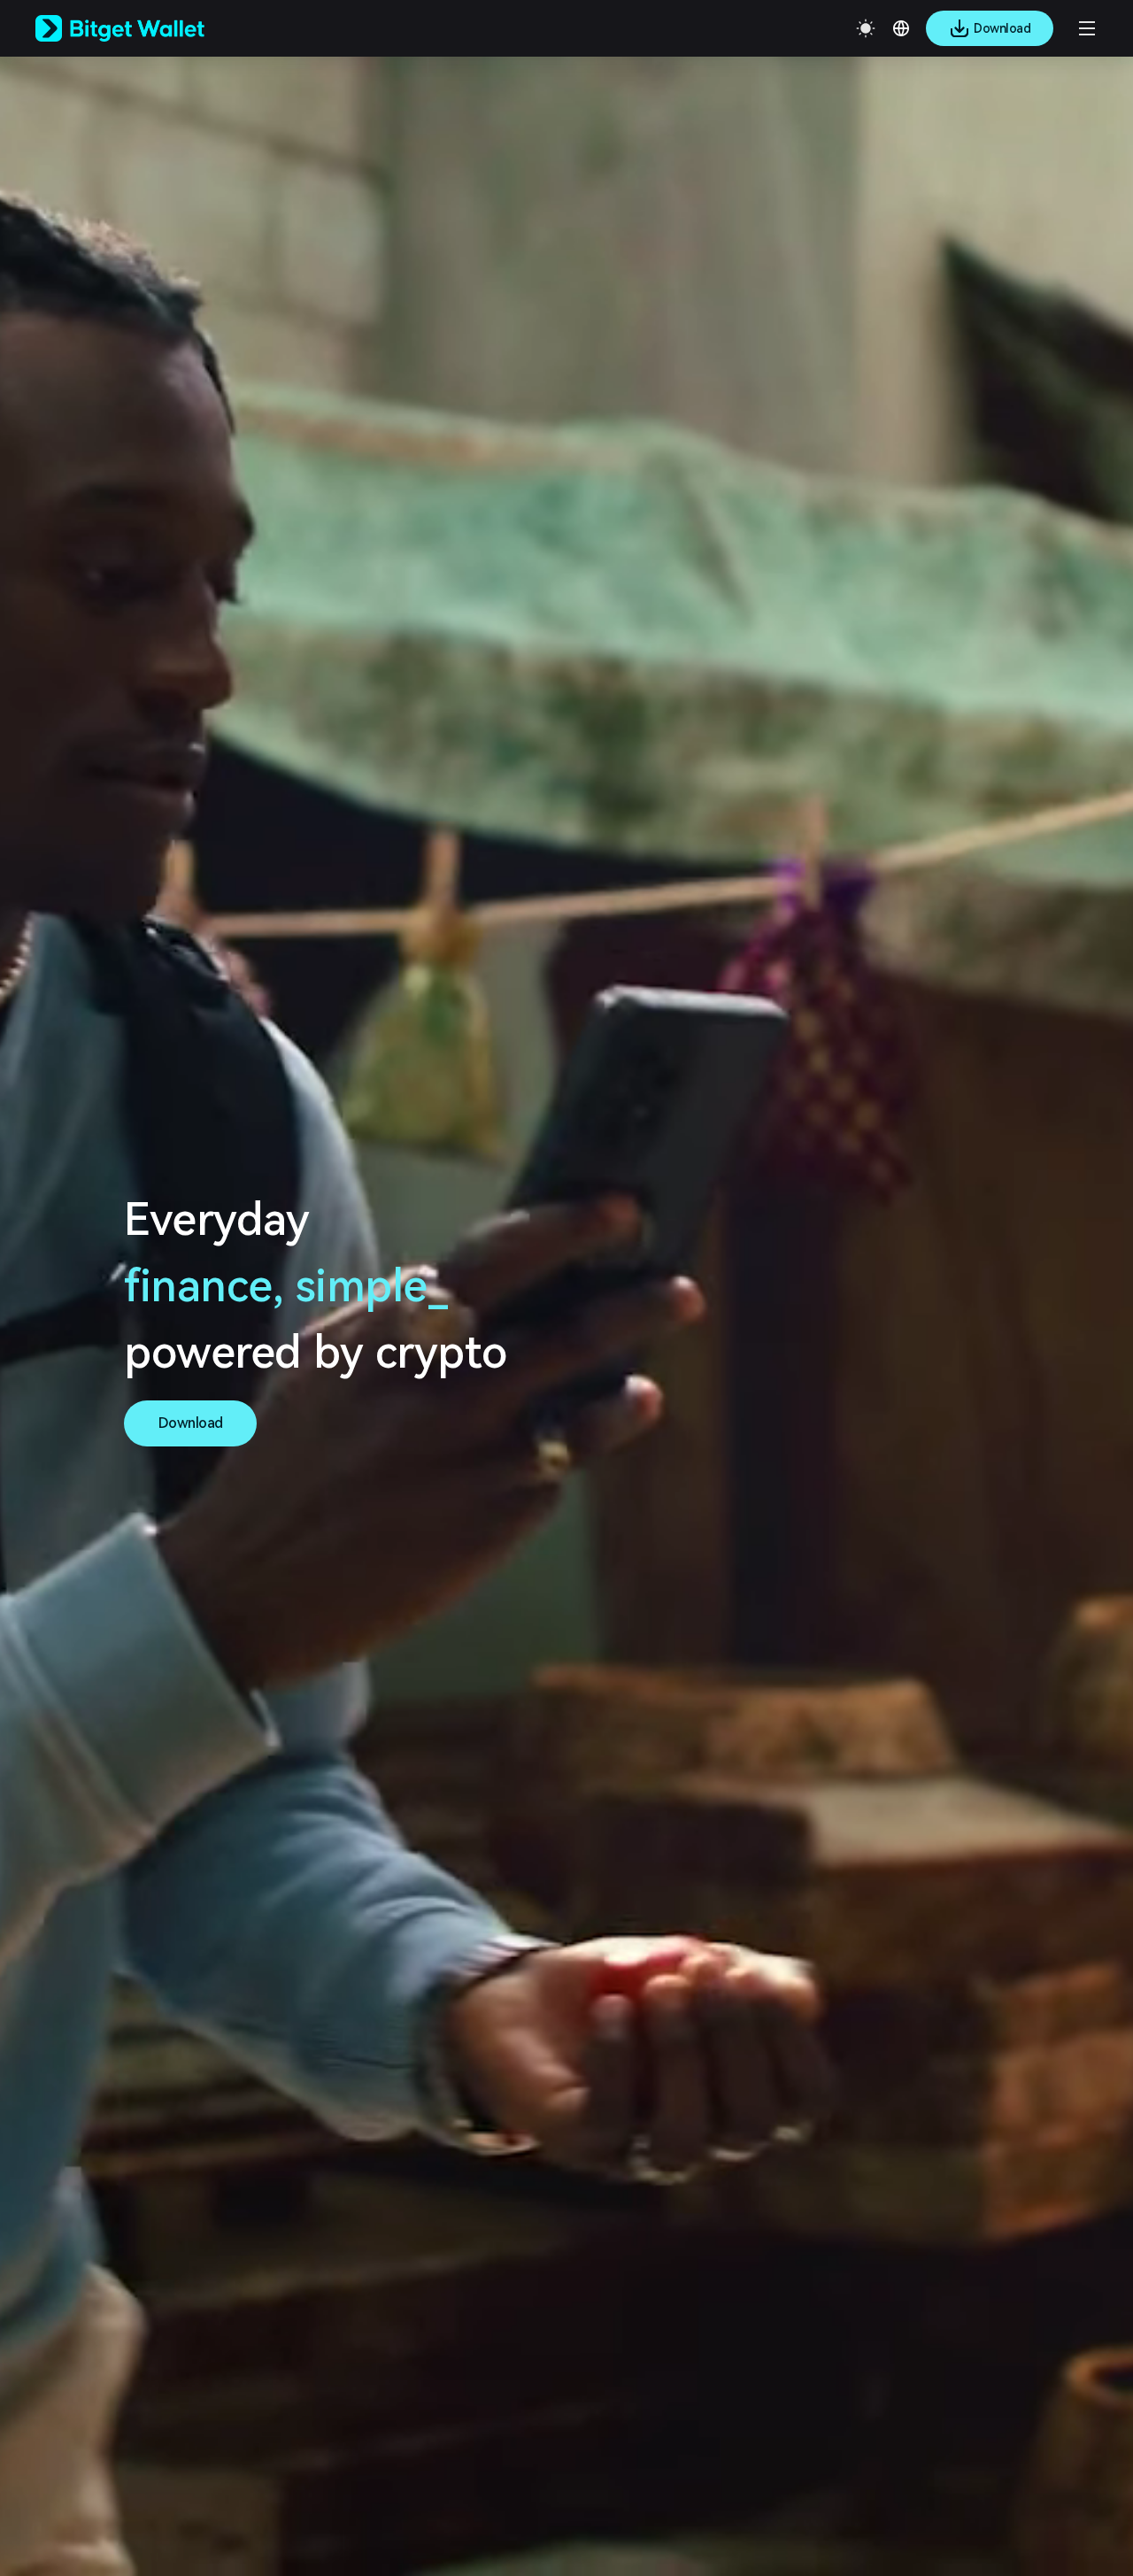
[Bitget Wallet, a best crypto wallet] (143, 28)
